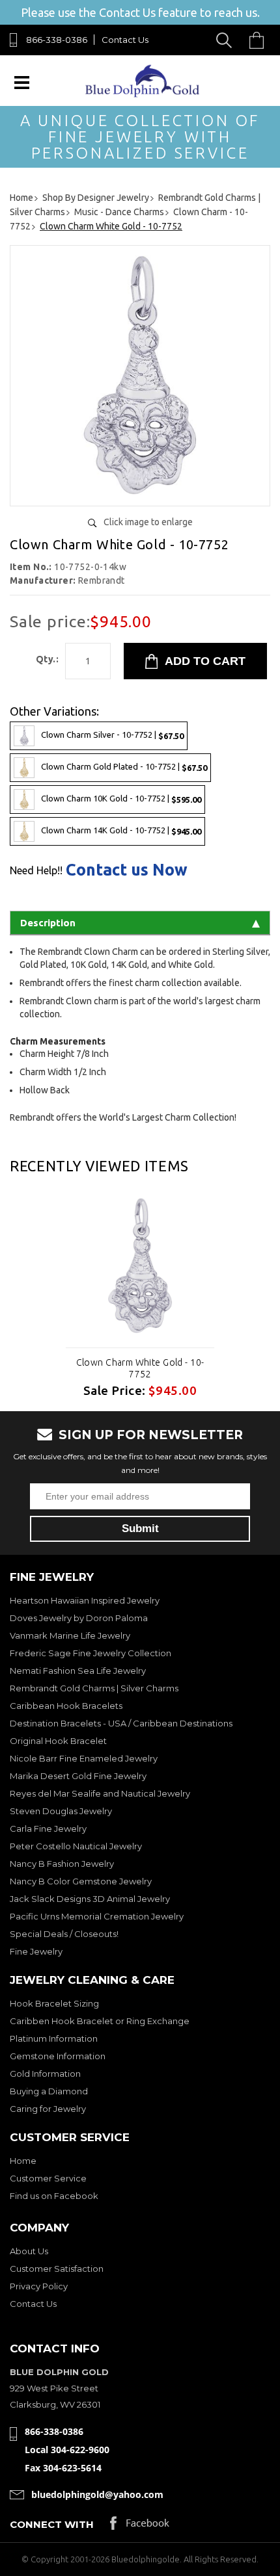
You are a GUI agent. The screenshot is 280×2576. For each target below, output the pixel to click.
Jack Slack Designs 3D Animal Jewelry (90, 1899)
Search (226, 40)
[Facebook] (140, 2526)
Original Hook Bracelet (58, 1741)
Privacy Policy (39, 2286)
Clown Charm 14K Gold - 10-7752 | (121, 831)
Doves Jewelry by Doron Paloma (79, 1618)
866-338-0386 (57, 40)
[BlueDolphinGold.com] (143, 94)
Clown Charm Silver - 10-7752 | (112, 735)
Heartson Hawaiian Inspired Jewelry (85, 1600)
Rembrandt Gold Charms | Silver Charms (94, 1688)
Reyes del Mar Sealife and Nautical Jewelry (100, 1793)
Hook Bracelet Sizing (54, 2003)
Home (23, 2161)
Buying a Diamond (49, 2091)
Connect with (52, 2524)
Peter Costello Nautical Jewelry (76, 1846)
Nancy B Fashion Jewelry (62, 1864)
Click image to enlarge (148, 522)
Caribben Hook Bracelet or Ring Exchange (100, 2021)
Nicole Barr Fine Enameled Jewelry (84, 1758)
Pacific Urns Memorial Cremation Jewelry (97, 1916)
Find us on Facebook (54, 2196)
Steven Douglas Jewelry (61, 1811)
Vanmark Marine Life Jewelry (70, 1635)
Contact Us (125, 40)
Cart (260, 40)
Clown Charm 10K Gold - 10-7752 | (121, 799)
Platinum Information (54, 2038)
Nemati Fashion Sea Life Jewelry (78, 1671)
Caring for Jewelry (48, 2109)
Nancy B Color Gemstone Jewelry (81, 1881)
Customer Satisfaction (57, 2269)
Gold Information (45, 2074)
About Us (29, 2251)
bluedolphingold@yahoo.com (97, 2494)
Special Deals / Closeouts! (64, 1934)
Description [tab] (48, 923)
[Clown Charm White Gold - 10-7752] (140, 491)
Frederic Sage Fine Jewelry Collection (91, 1653)
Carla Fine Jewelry (48, 1828)
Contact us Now (127, 870)
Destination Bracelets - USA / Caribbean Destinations (121, 1723)
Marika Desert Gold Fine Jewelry (78, 1776)
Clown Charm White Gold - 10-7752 (140, 1368)
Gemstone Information (58, 2056)
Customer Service (48, 2178)
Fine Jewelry (36, 1951)
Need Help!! (36, 870)
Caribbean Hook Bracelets (66, 1706)
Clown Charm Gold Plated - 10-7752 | (124, 767)
